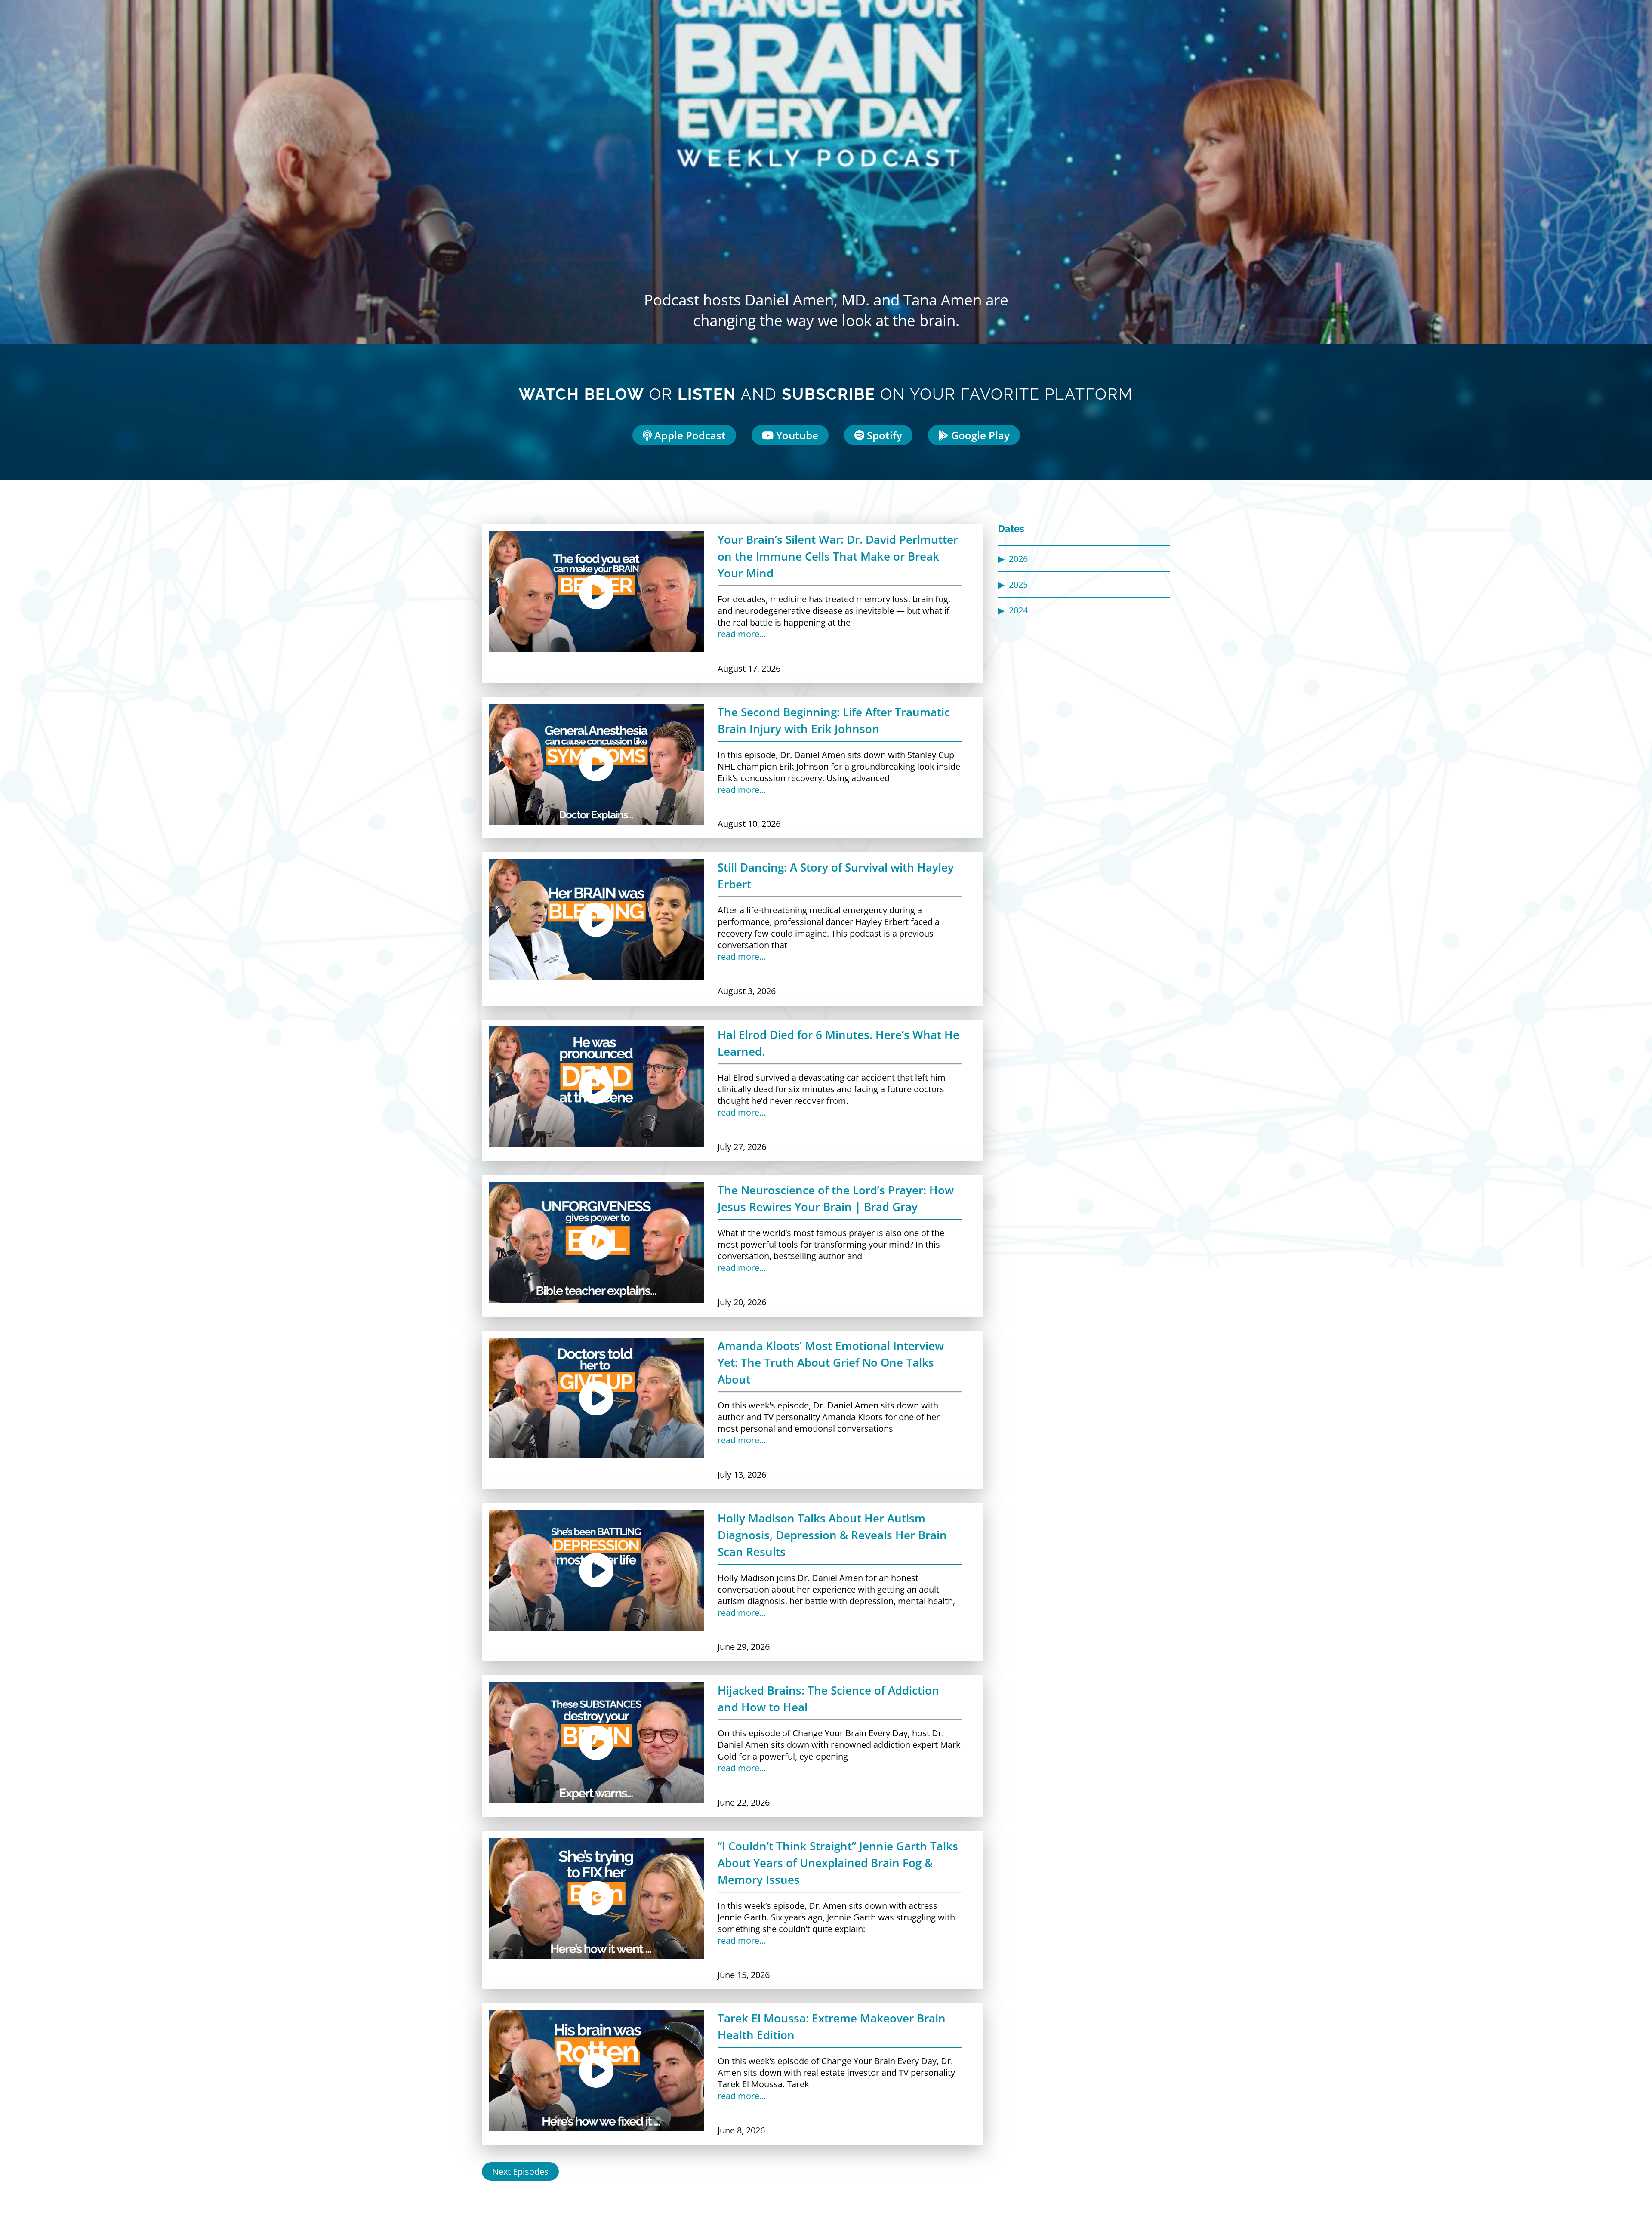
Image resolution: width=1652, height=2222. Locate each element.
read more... (742, 634)
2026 (1018, 559)
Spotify (883, 435)
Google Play (979, 435)
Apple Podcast (689, 435)
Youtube (796, 435)
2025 (1018, 584)
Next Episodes (520, 2171)
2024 (1018, 610)
